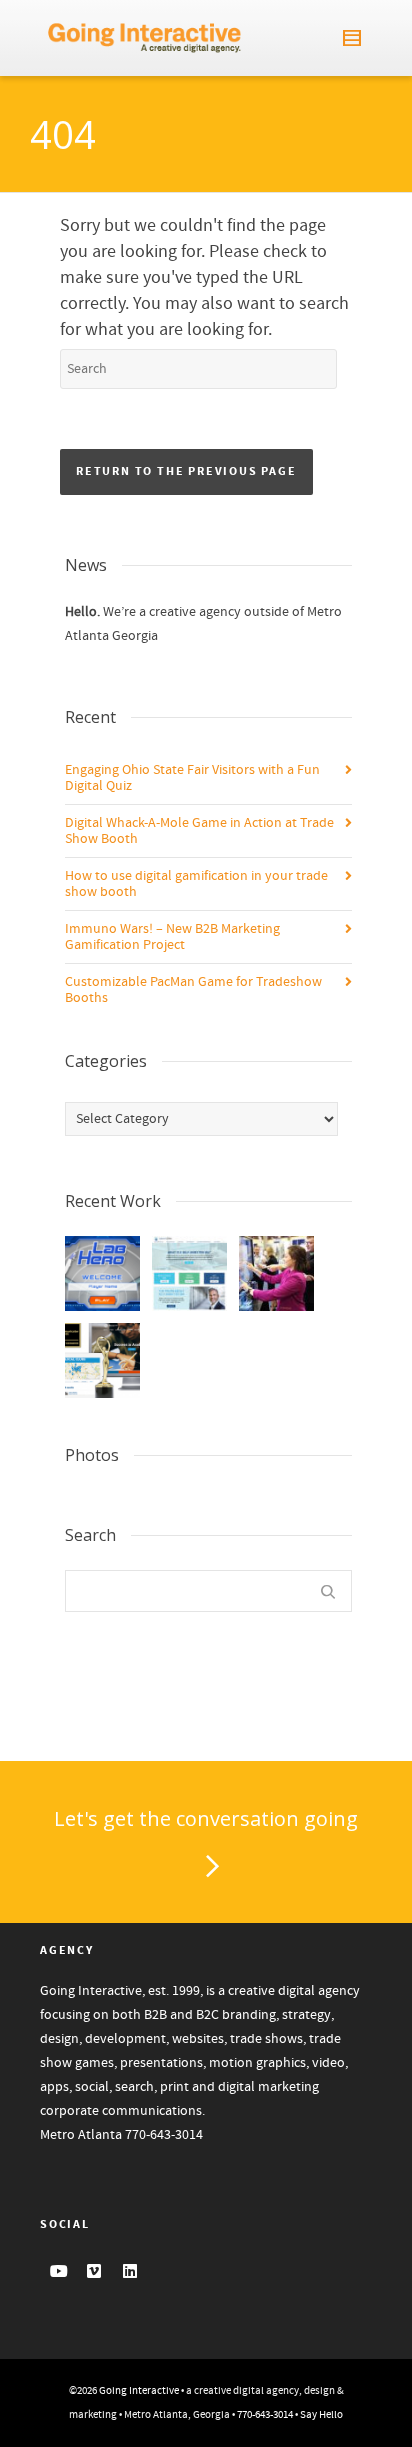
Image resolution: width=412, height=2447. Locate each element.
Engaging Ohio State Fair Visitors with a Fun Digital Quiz (192, 778)
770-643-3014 (164, 2135)
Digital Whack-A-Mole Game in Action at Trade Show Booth (199, 831)
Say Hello (321, 2415)
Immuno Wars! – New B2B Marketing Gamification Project (172, 937)
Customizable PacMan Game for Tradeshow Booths (193, 990)
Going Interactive (139, 2391)
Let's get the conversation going (206, 1818)
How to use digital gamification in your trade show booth (196, 884)
